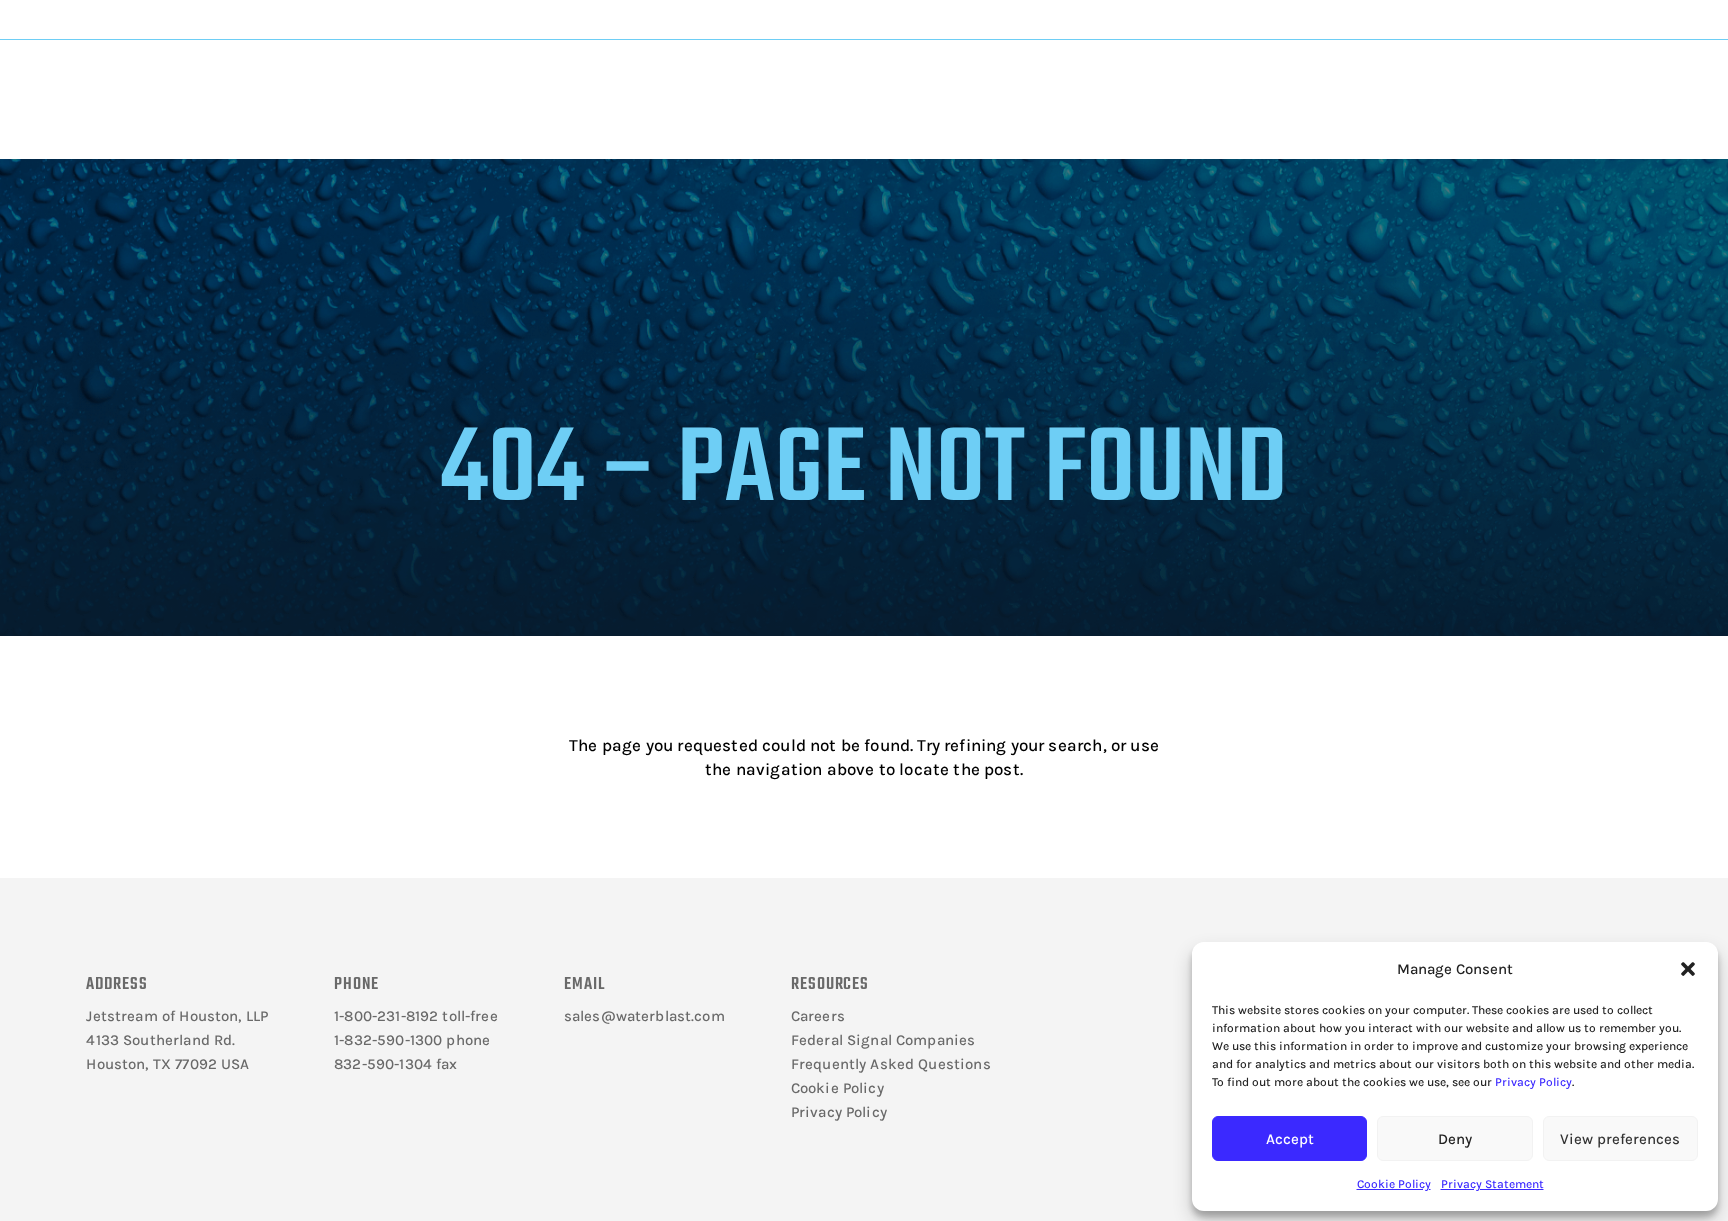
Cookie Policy (1394, 1184)
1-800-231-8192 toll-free (416, 1016)
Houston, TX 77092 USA (167, 1064)
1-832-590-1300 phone (412, 1040)
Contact (1292, 81)
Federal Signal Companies (883, 1040)
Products (599, 81)
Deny (1455, 1139)
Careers (818, 1016)
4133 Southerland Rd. (160, 1040)
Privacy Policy (1533, 1082)
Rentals (1123, 81)
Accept (1290, 1139)
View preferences (1620, 1139)
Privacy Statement (1492, 1184)
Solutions (773, 81)
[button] (1688, 969)
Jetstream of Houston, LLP (177, 1016)
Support (946, 81)
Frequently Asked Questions (891, 1064)
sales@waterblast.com (644, 1016)
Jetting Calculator (1487, 19)
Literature (431, 81)
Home (321, 146)
